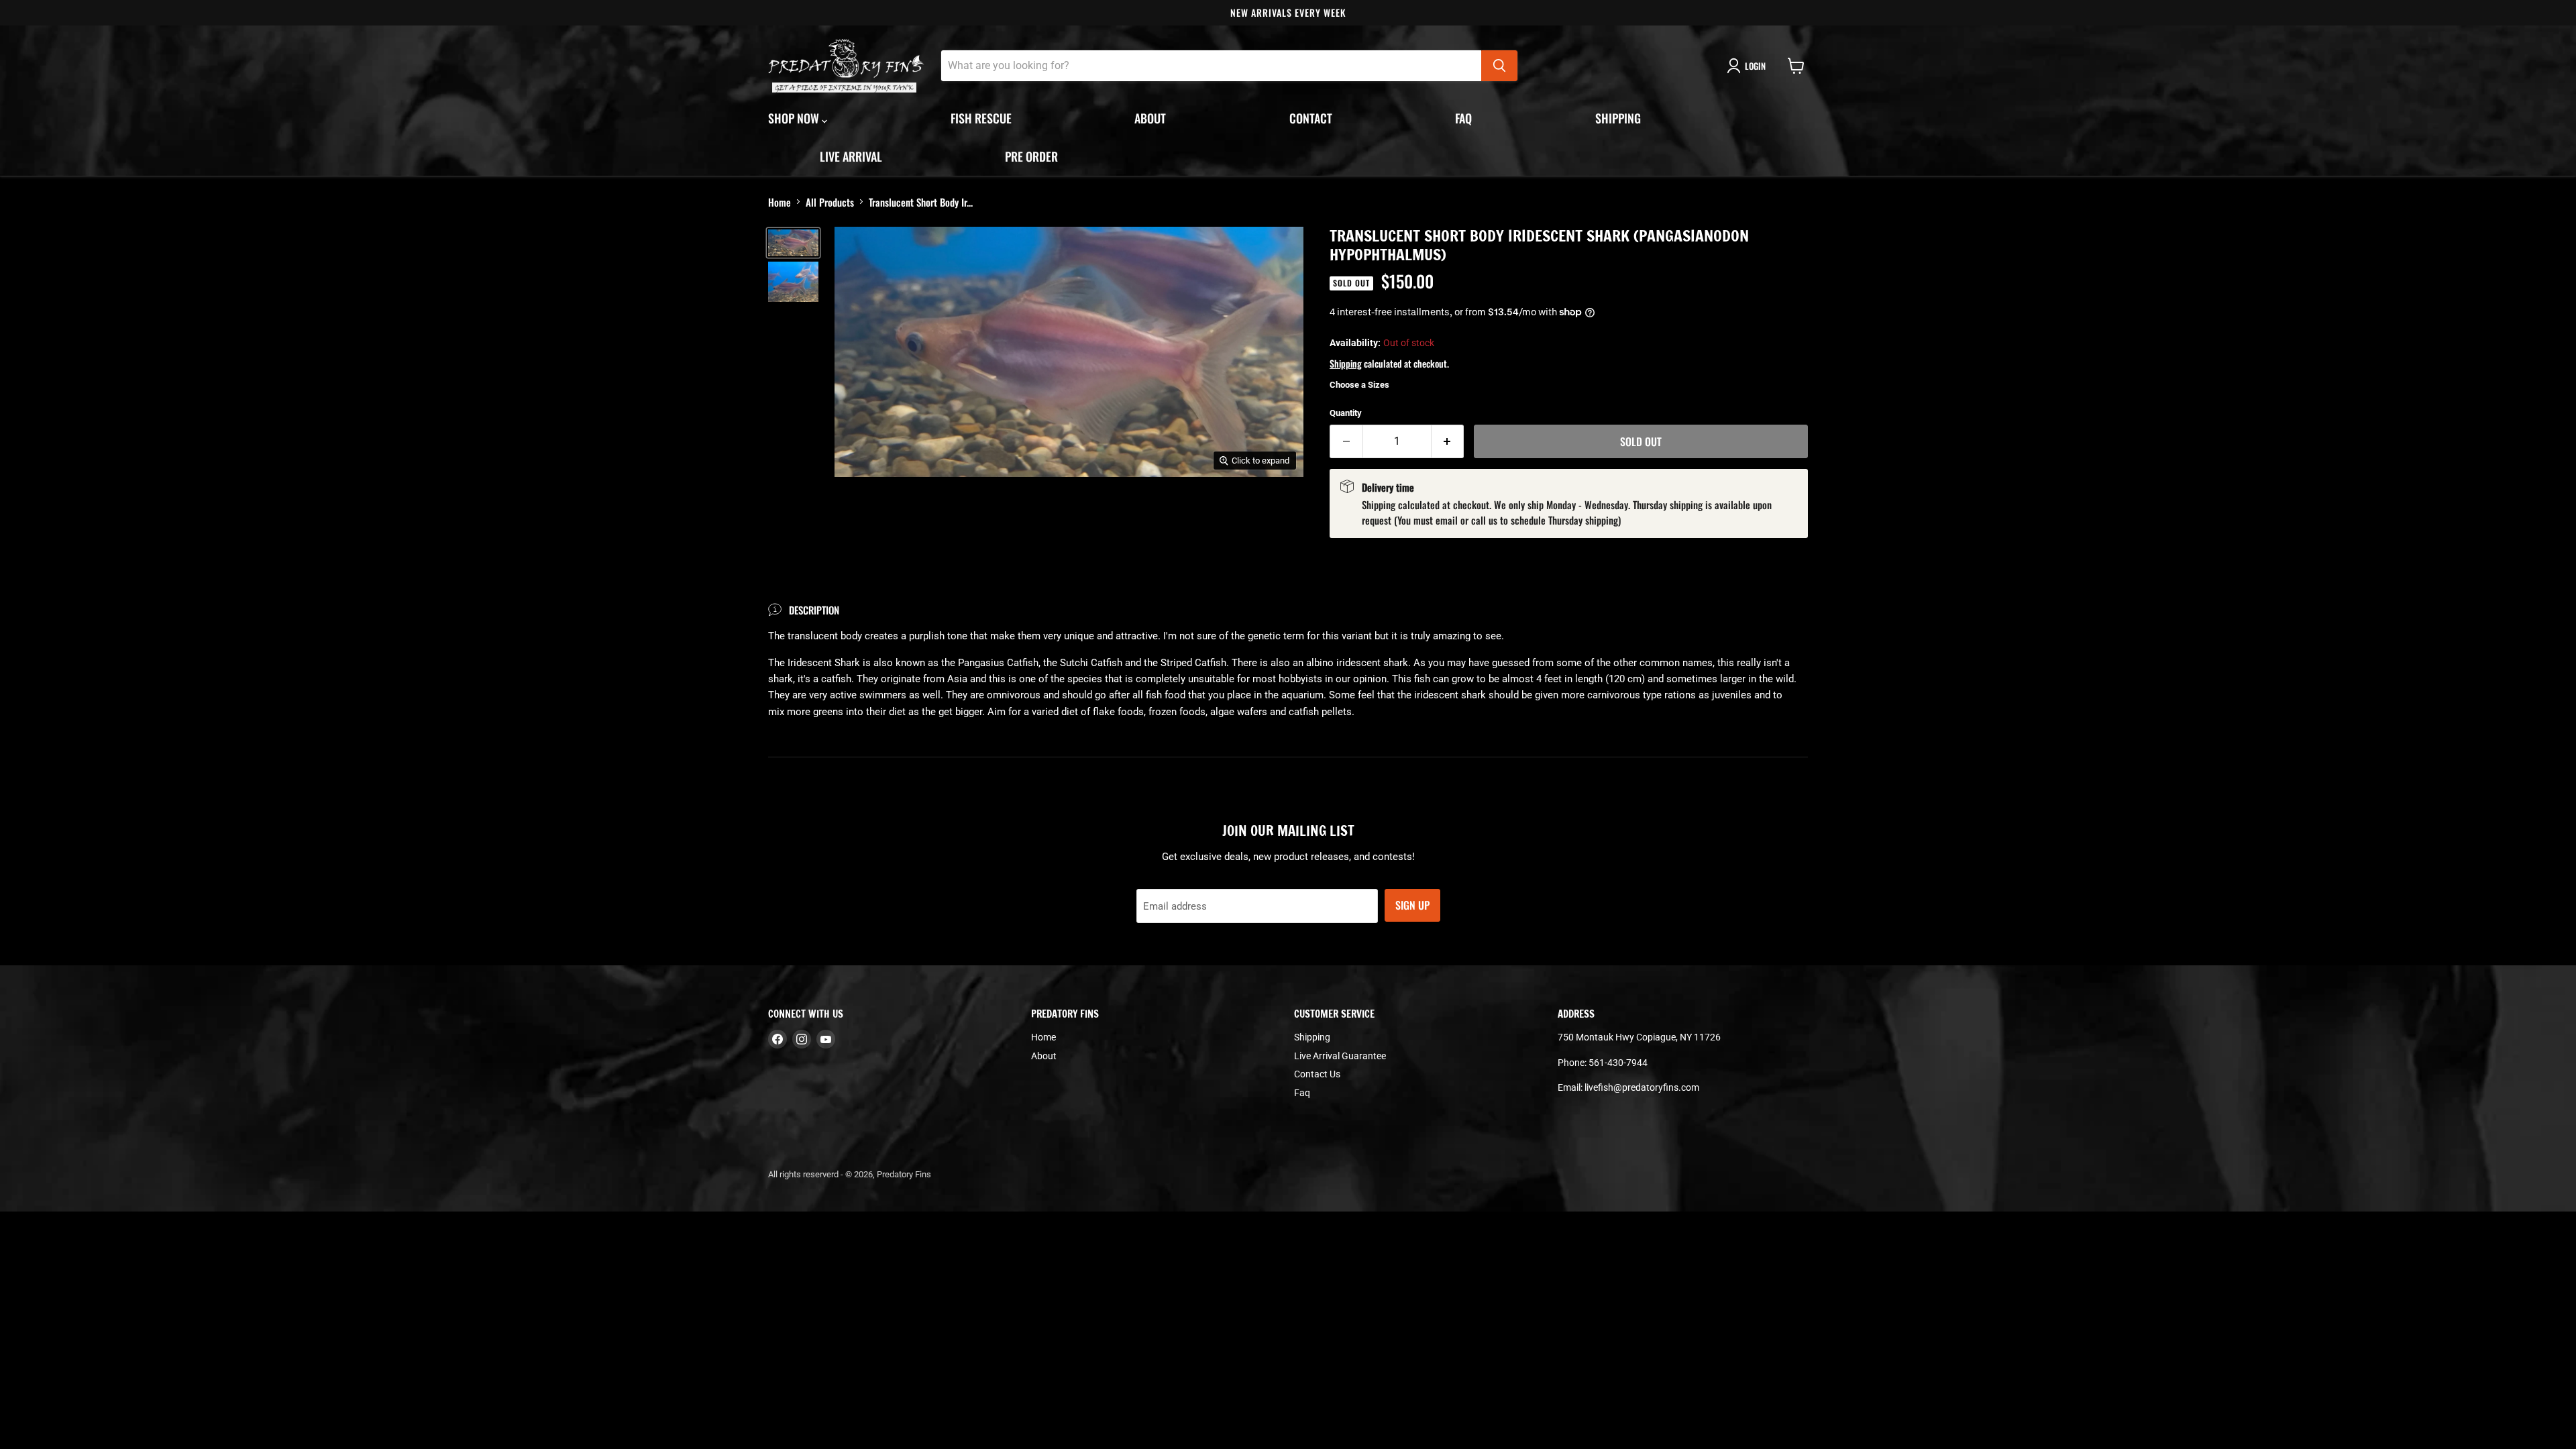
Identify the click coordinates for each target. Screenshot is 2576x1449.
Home (780, 202)
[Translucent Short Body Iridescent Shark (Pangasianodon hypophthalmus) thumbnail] (793, 243)
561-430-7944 (1618, 1063)
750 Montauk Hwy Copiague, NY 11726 (1639, 1037)
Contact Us (1317, 1074)
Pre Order (1031, 156)
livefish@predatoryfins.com (1642, 1087)
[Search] (1499, 66)
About (1150, 118)
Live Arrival (851, 156)
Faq (1463, 118)
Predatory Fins (904, 1174)
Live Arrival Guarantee (1340, 1056)
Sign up (1412, 905)
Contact (1311, 118)
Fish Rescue (981, 118)
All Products (830, 202)
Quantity (1346, 413)
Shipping (1618, 118)
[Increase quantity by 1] (1448, 441)
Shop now (795, 118)
